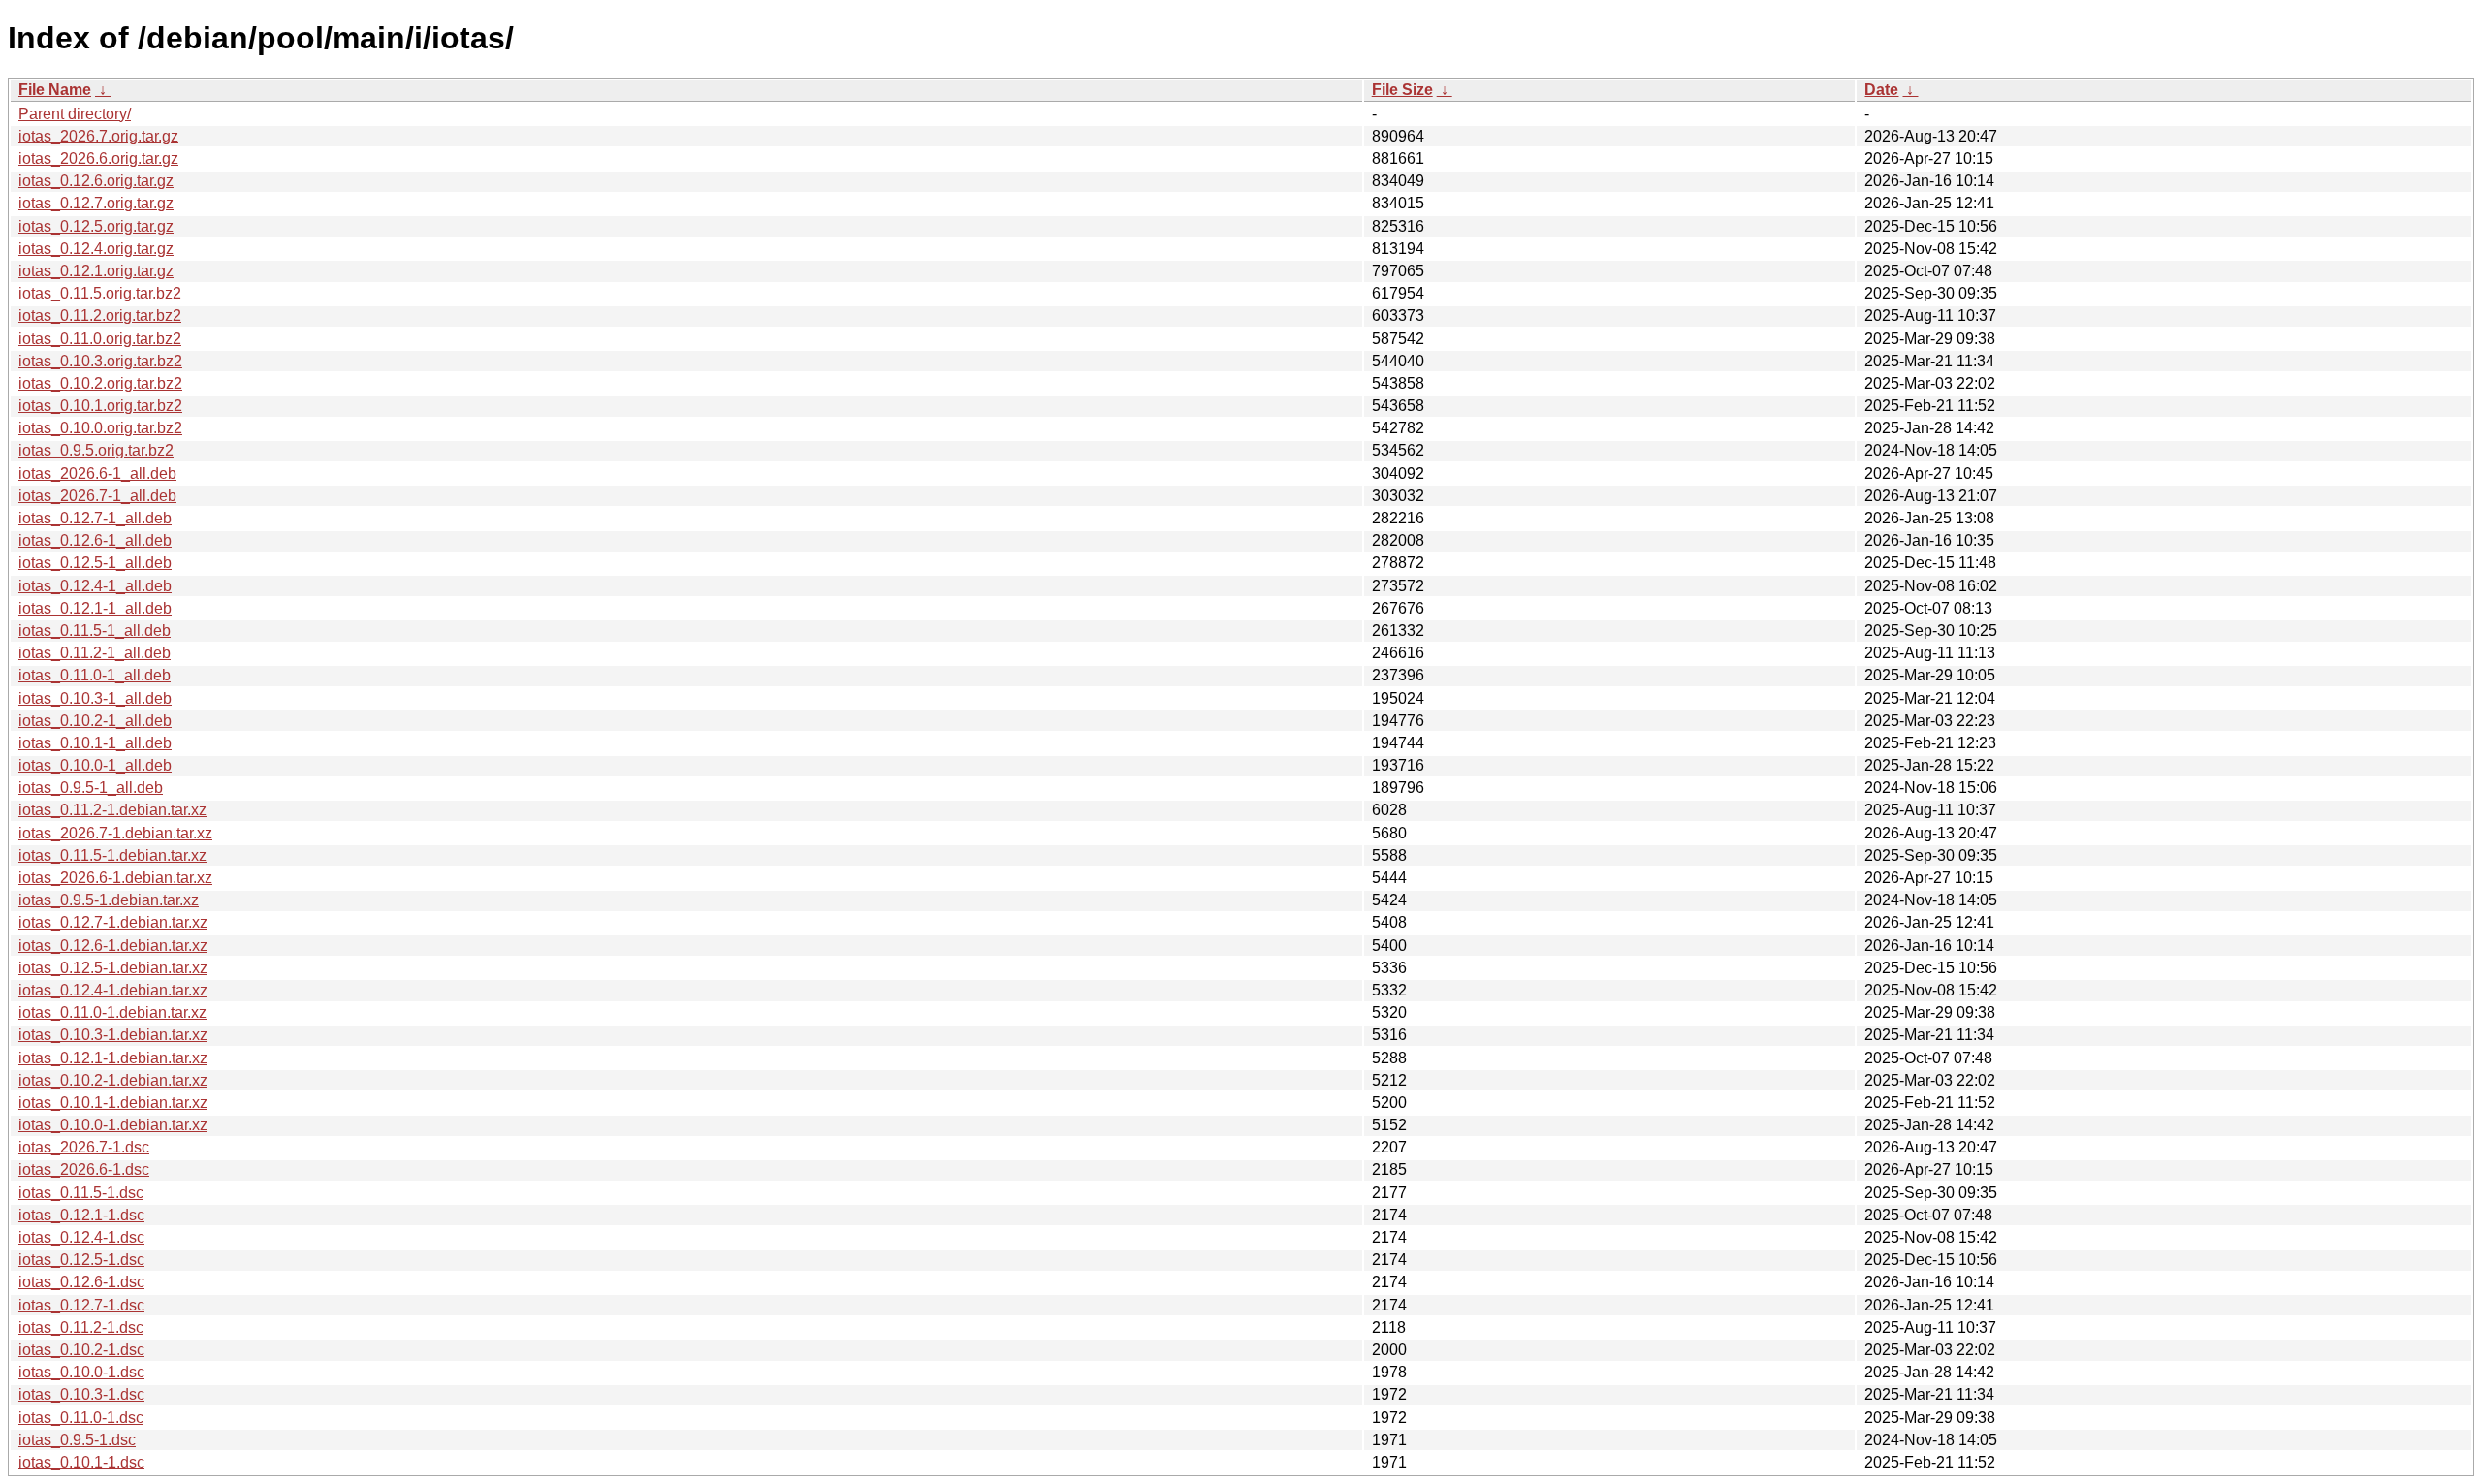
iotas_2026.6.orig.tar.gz (98, 158)
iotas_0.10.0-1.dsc (81, 1372)
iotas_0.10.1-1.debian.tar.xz (113, 1103)
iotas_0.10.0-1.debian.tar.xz (113, 1125)
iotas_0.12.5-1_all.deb (95, 563)
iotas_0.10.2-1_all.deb (95, 721)
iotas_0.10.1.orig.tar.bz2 (100, 406)
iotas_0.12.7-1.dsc (81, 1305)
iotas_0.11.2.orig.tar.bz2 (100, 316)
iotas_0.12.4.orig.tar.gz (96, 249)
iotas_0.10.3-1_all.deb (95, 698)
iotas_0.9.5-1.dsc (77, 1440)
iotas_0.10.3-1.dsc (81, 1394)
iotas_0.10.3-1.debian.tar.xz (113, 1035)
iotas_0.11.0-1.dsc (81, 1418)
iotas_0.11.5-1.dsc (81, 1193)
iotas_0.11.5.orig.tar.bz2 (100, 293)
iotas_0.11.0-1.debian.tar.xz (112, 1012)
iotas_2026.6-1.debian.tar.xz (115, 878)
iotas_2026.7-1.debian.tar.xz (115, 833)
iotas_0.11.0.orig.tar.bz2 (100, 339)
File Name (55, 90)
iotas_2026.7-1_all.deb (97, 496)
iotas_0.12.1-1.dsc (81, 1215)
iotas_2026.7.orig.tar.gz (98, 136)
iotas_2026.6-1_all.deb (97, 474)
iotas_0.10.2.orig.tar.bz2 (100, 383)
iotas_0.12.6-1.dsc (81, 1282)
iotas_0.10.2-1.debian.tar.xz (113, 1080)
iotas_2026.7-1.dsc (84, 1147)
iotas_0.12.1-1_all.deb (95, 608)
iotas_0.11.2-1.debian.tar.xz (112, 810)
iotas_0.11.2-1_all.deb (95, 653)
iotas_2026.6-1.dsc (84, 1169)
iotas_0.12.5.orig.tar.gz (96, 226)
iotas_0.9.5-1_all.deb (91, 788)
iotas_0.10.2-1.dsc (81, 1350)
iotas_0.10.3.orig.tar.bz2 (100, 361)
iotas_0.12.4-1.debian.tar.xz (113, 990)
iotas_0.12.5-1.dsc (81, 1260)
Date (1881, 90)
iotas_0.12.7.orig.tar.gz (96, 203)
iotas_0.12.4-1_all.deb (95, 586)
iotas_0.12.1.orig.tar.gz (96, 271)
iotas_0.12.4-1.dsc (81, 1237)
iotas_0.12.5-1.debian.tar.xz (113, 968)
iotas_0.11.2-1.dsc (81, 1327)
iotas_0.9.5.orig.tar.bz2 (96, 450)
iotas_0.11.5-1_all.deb (95, 631)
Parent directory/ (75, 114)
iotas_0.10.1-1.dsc (81, 1462)
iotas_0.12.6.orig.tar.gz (96, 181)
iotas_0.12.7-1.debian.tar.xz (113, 922)
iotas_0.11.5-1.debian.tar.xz (112, 855)
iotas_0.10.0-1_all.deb (95, 765)
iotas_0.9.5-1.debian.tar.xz (109, 900)
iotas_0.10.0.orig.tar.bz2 (100, 428)
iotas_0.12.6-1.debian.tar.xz (113, 946)
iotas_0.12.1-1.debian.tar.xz (113, 1058)
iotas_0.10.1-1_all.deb (95, 743)
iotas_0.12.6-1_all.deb (95, 540)
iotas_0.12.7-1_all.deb (95, 518)
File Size (1402, 90)
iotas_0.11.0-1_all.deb (95, 675)
